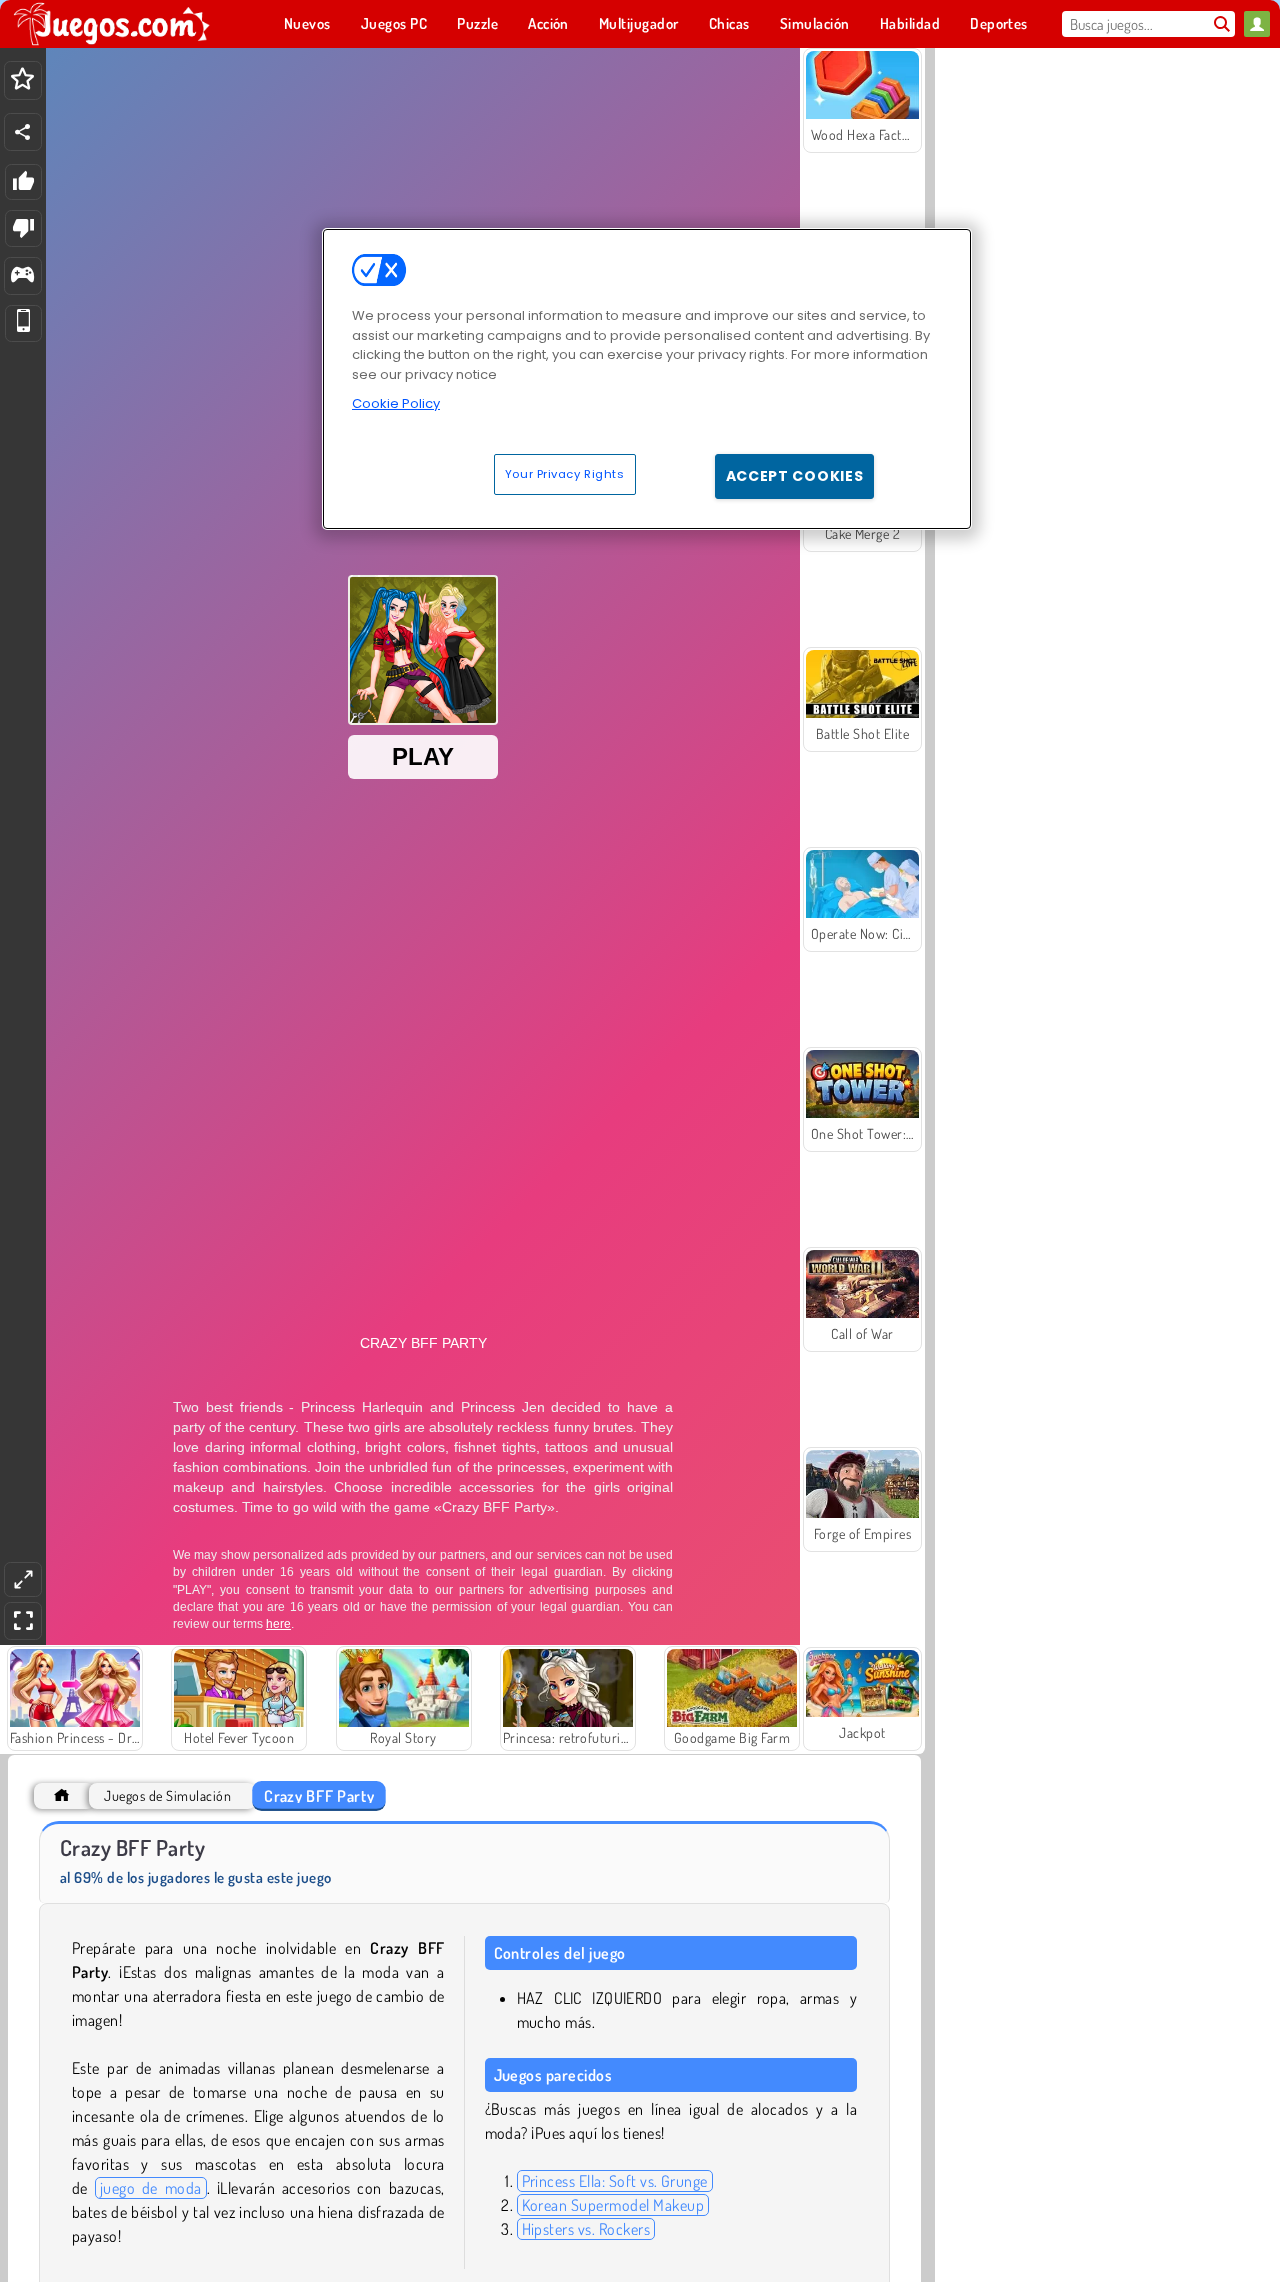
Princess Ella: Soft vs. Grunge (615, 2181)
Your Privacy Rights (565, 474)
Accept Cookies (795, 476)
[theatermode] (23, 1579)
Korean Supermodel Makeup (613, 2205)
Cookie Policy (396, 403)
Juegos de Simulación (167, 1795)
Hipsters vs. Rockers (586, 2229)
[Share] (23, 132)
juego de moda (151, 2188)
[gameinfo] (22, 276)
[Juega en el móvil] (23, 323)
